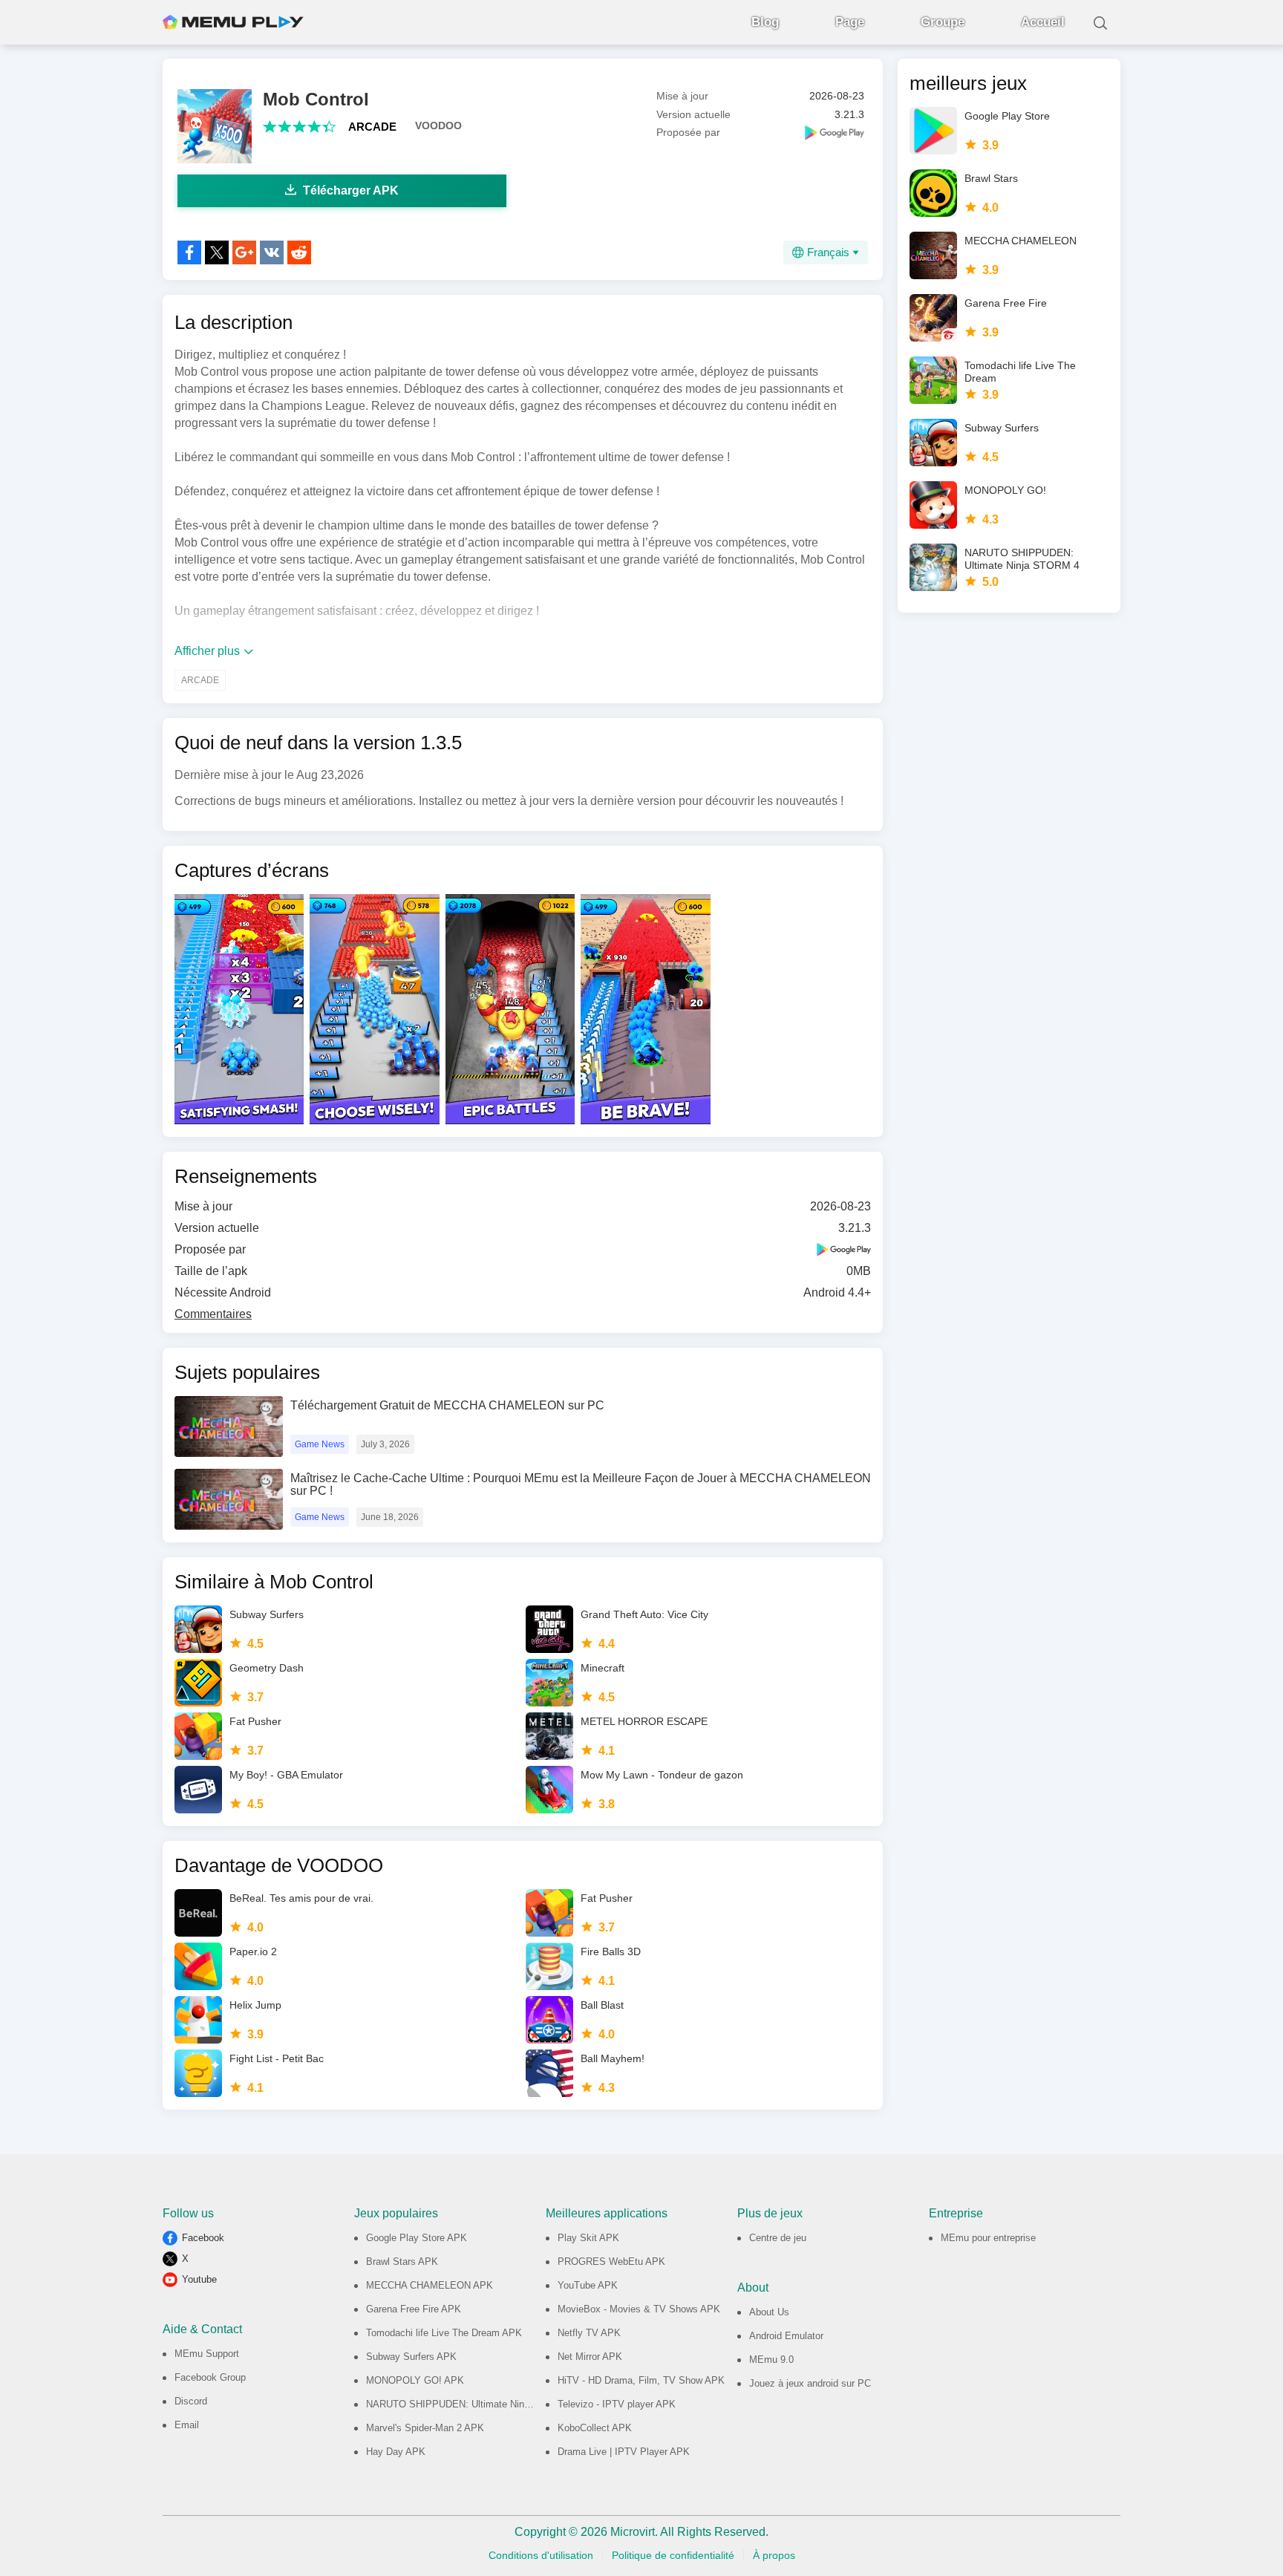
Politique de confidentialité (673, 2555)
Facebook (203, 2238)
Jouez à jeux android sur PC (810, 2383)
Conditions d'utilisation (541, 2555)
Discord (191, 2401)
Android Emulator (786, 2336)
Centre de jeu (778, 2238)
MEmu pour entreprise (988, 2238)
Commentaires (213, 1314)
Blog (765, 22)
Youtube (199, 2279)
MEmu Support (207, 2354)
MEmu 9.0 (771, 2360)
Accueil (1043, 22)
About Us (769, 2312)
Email (187, 2425)
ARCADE (372, 127)
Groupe (943, 22)
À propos (774, 2555)
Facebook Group (210, 2377)
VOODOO (438, 125)
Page (850, 22)
